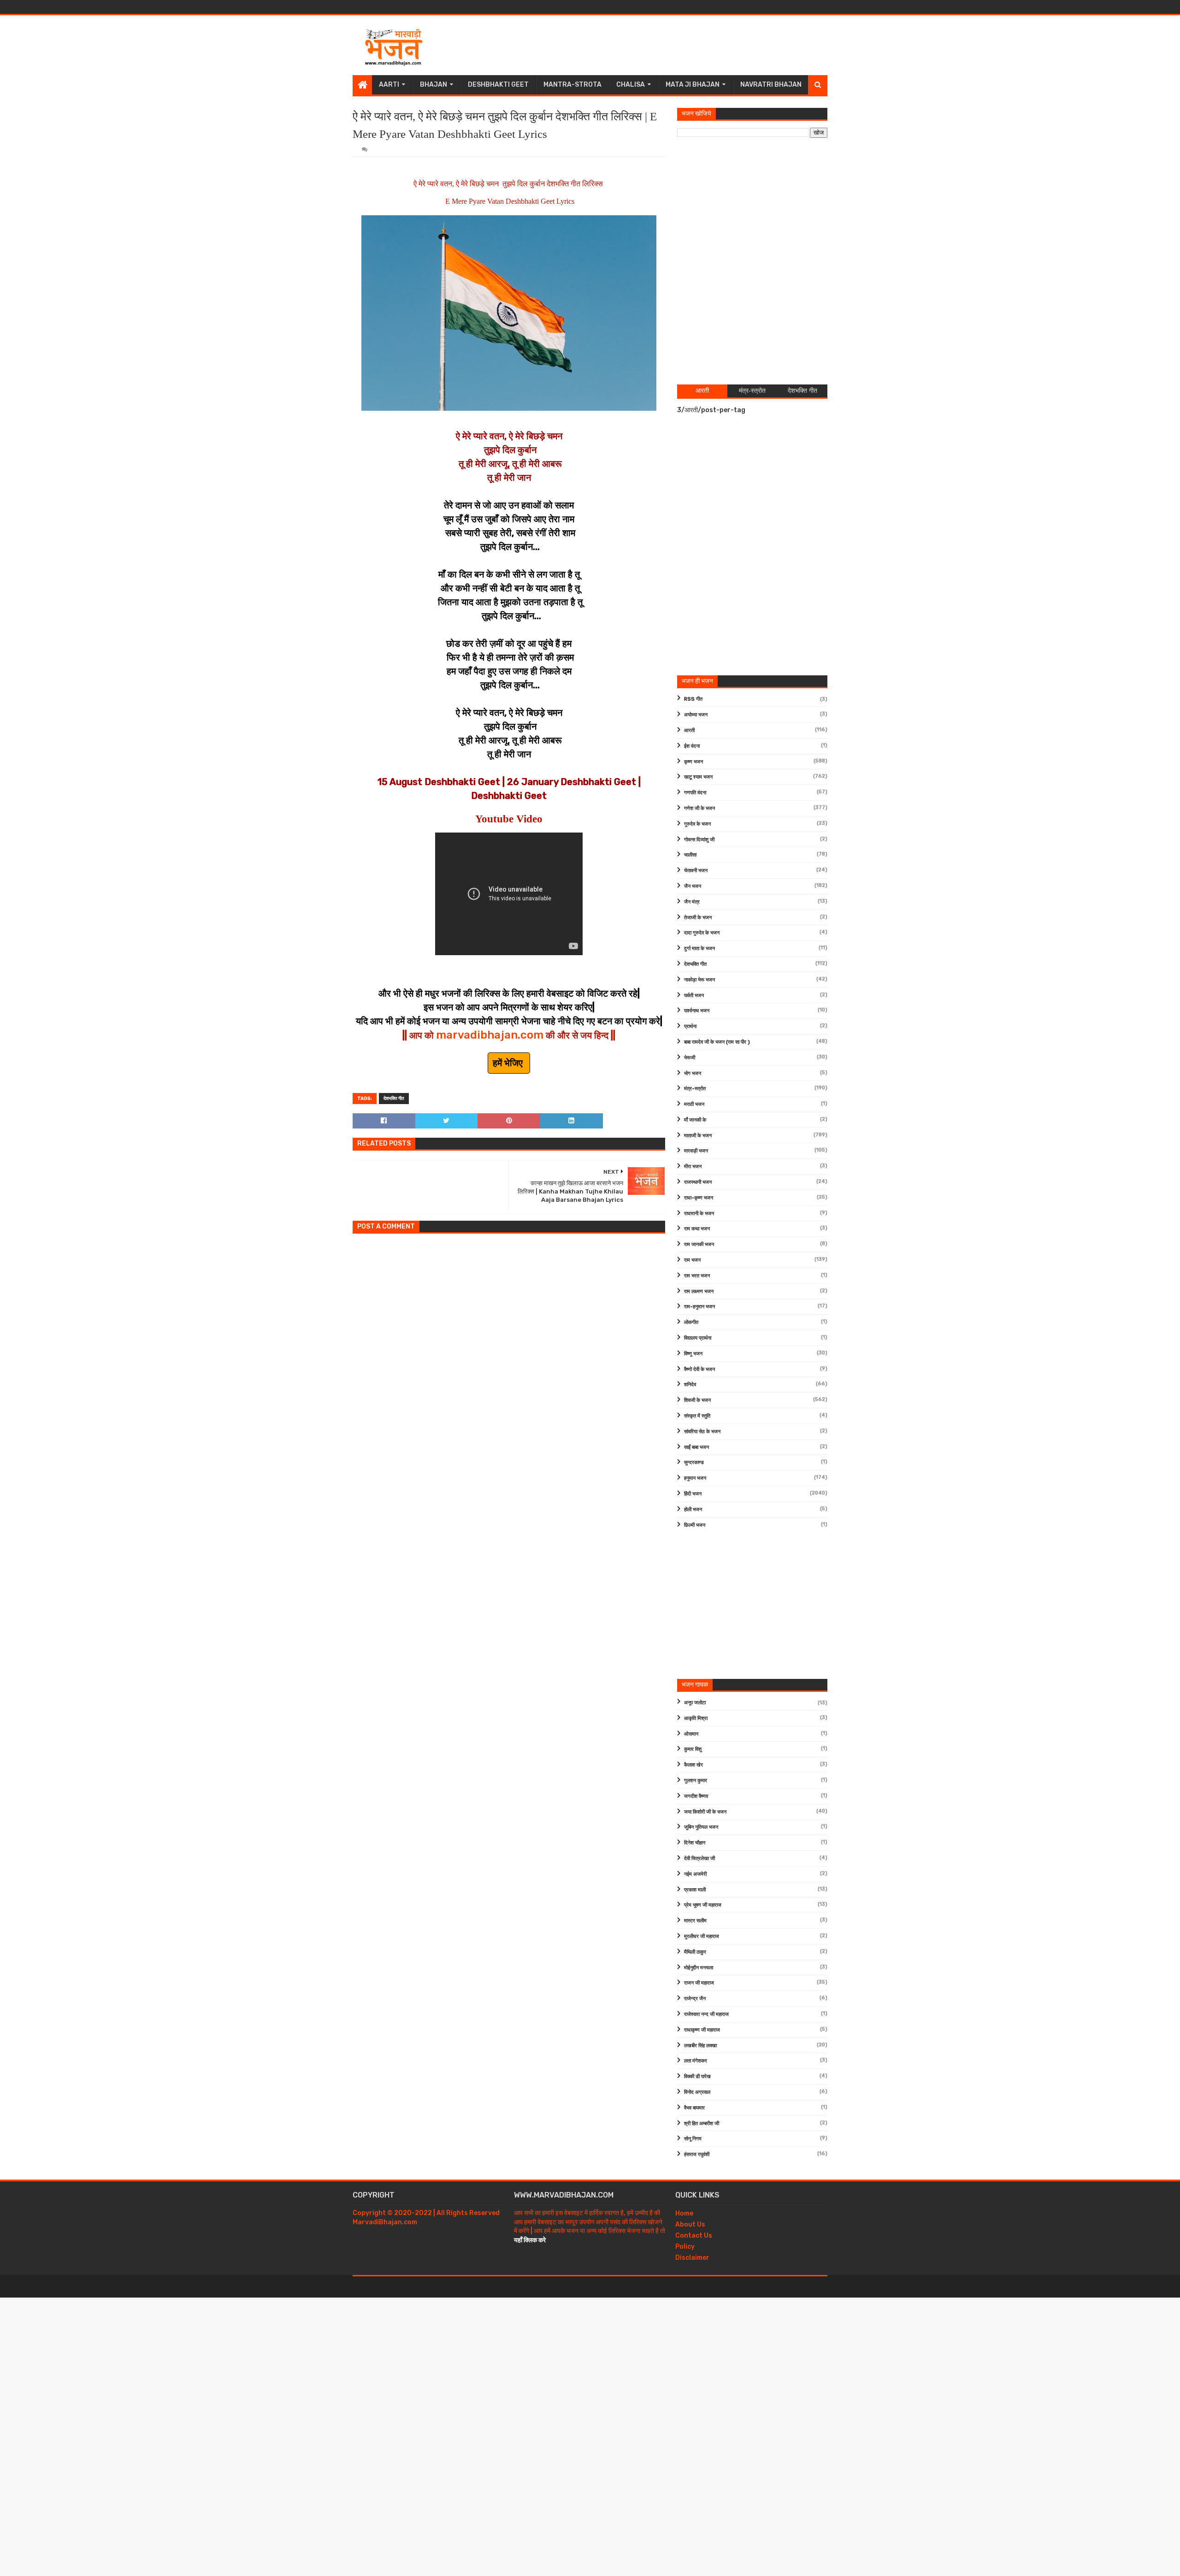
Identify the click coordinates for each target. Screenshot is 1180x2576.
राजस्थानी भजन (698, 1182)
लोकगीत (691, 1322)
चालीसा (690, 855)
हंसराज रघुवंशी (697, 2154)
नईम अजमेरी (695, 1874)
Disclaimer (692, 2258)
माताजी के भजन (698, 1136)
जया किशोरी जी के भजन (705, 1812)
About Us (690, 2224)
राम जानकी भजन (699, 1244)
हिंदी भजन (693, 1494)
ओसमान (691, 1734)
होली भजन (693, 1510)
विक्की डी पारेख (697, 2077)
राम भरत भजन (697, 1276)
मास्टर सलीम (695, 1921)
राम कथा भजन (697, 1229)
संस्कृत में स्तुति (697, 1416)
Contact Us (694, 2236)
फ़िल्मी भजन (695, 1525)
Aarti (389, 85)
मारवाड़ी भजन (696, 1151)
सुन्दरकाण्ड (694, 1462)
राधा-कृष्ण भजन (699, 1198)
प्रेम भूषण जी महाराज (703, 1905)
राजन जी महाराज (699, 1983)
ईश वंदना (692, 746)
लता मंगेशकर (696, 2061)
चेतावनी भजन (696, 871)
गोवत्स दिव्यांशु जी (699, 840)
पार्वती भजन (694, 996)
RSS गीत (693, 699)
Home (684, 2213)
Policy (685, 2247)
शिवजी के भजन (697, 1400)
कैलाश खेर (693, 1765)
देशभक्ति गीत (394, 1099)
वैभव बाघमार (694, 2108)
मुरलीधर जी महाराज (702, 1936)
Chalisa (631, 85)
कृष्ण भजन (693, 762)
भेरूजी (690, 1058)
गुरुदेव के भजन (697, 824)
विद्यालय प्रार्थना (698, 1338)
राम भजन (692, 1260)
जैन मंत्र (692, 902)
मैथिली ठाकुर (695, 1952)
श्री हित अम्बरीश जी (702, 2124)
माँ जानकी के (695, 1120)
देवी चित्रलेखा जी (699, 1858)
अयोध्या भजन (696, 715)
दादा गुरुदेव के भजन (702, 933)
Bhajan (434, 85)
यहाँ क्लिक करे (530, 2240)
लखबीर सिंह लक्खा (700, 2046)
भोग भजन (693, 1073)
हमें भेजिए (509, 1063)
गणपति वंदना (695, 793)
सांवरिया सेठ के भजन (702, 1432)
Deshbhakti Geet (498, 85)
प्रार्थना (690, 1026)
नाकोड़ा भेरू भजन (699, 980)
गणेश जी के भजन (699, 808)
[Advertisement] (660, 45)
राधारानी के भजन (699, 1214)
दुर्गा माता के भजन (699, 948)
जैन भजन (693, 886)
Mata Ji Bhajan (693, 85)
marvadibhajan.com (490, 1035)
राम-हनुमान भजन (699, 1307)
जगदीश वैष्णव (696, 1796)
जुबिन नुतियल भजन (701, 1827)
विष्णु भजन (693, 1354)
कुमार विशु (693, 1749)
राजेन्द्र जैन (695, 1999)
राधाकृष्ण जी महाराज (702, 2030)
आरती (689, 730)
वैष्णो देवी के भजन (699, 1369)
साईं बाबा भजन (696, 1447)
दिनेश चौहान (695, 1843)
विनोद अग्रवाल (697, 2092)
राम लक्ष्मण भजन (699, 1291)
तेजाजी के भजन (698, 918)
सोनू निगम (693, 2139)
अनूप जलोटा (695, 1703)
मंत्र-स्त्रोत (695, 1089)
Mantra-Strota (572, 85)
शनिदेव (690, 1385)
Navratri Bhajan (771, 85)
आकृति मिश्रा (696, 1718)
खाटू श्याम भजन (698, 777)
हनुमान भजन (695, 1478)
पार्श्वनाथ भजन (697, 1011)
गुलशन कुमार (696, 1781)
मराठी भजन (694, 1104)
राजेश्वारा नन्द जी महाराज (706, 2014)
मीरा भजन (693, 1167)
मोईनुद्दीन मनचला (699, 1968)
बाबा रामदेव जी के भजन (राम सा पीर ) (717, 1042)
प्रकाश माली (695, 1890)
